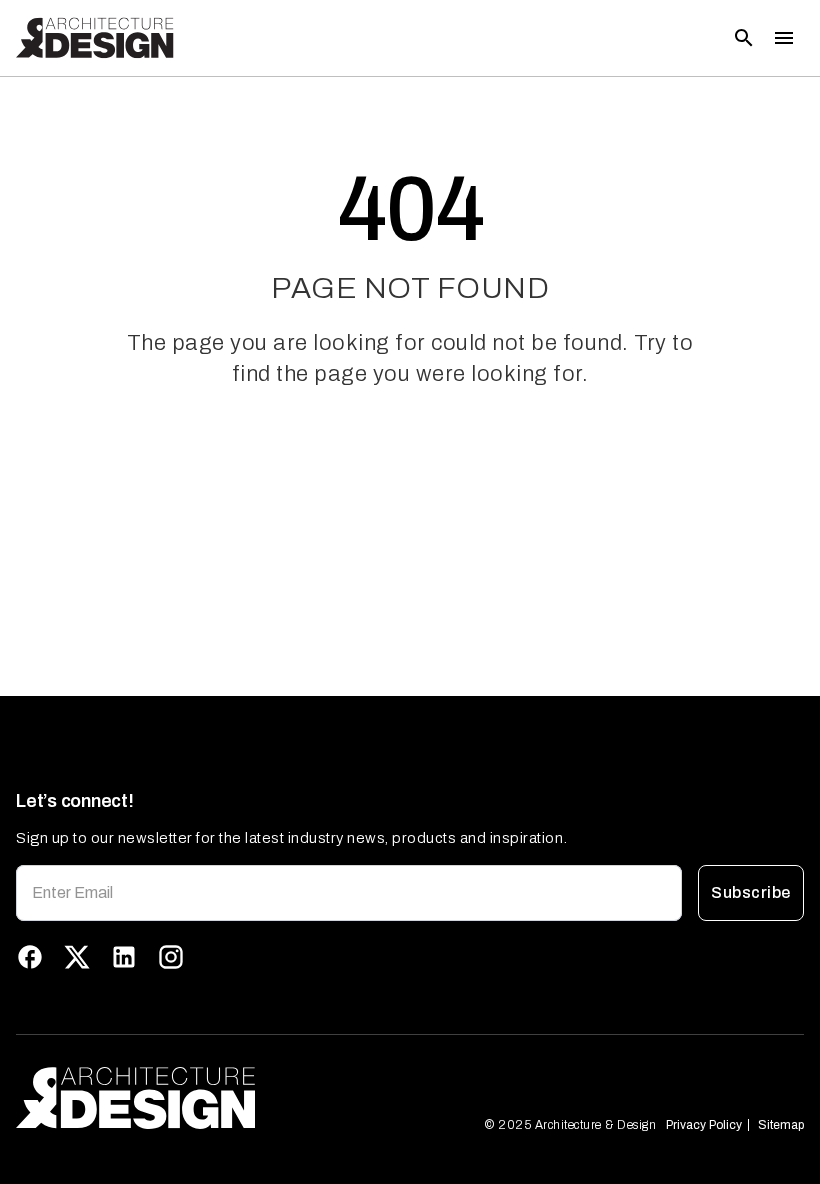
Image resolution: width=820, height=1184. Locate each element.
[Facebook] (30, 957)
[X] (77, 957)
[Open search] (744, 38)
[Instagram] (171, 957)
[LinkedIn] (124, 957)
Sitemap (781, 1125)
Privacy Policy (704, 1125)
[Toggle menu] (784, 38)
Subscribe (750, 892)
